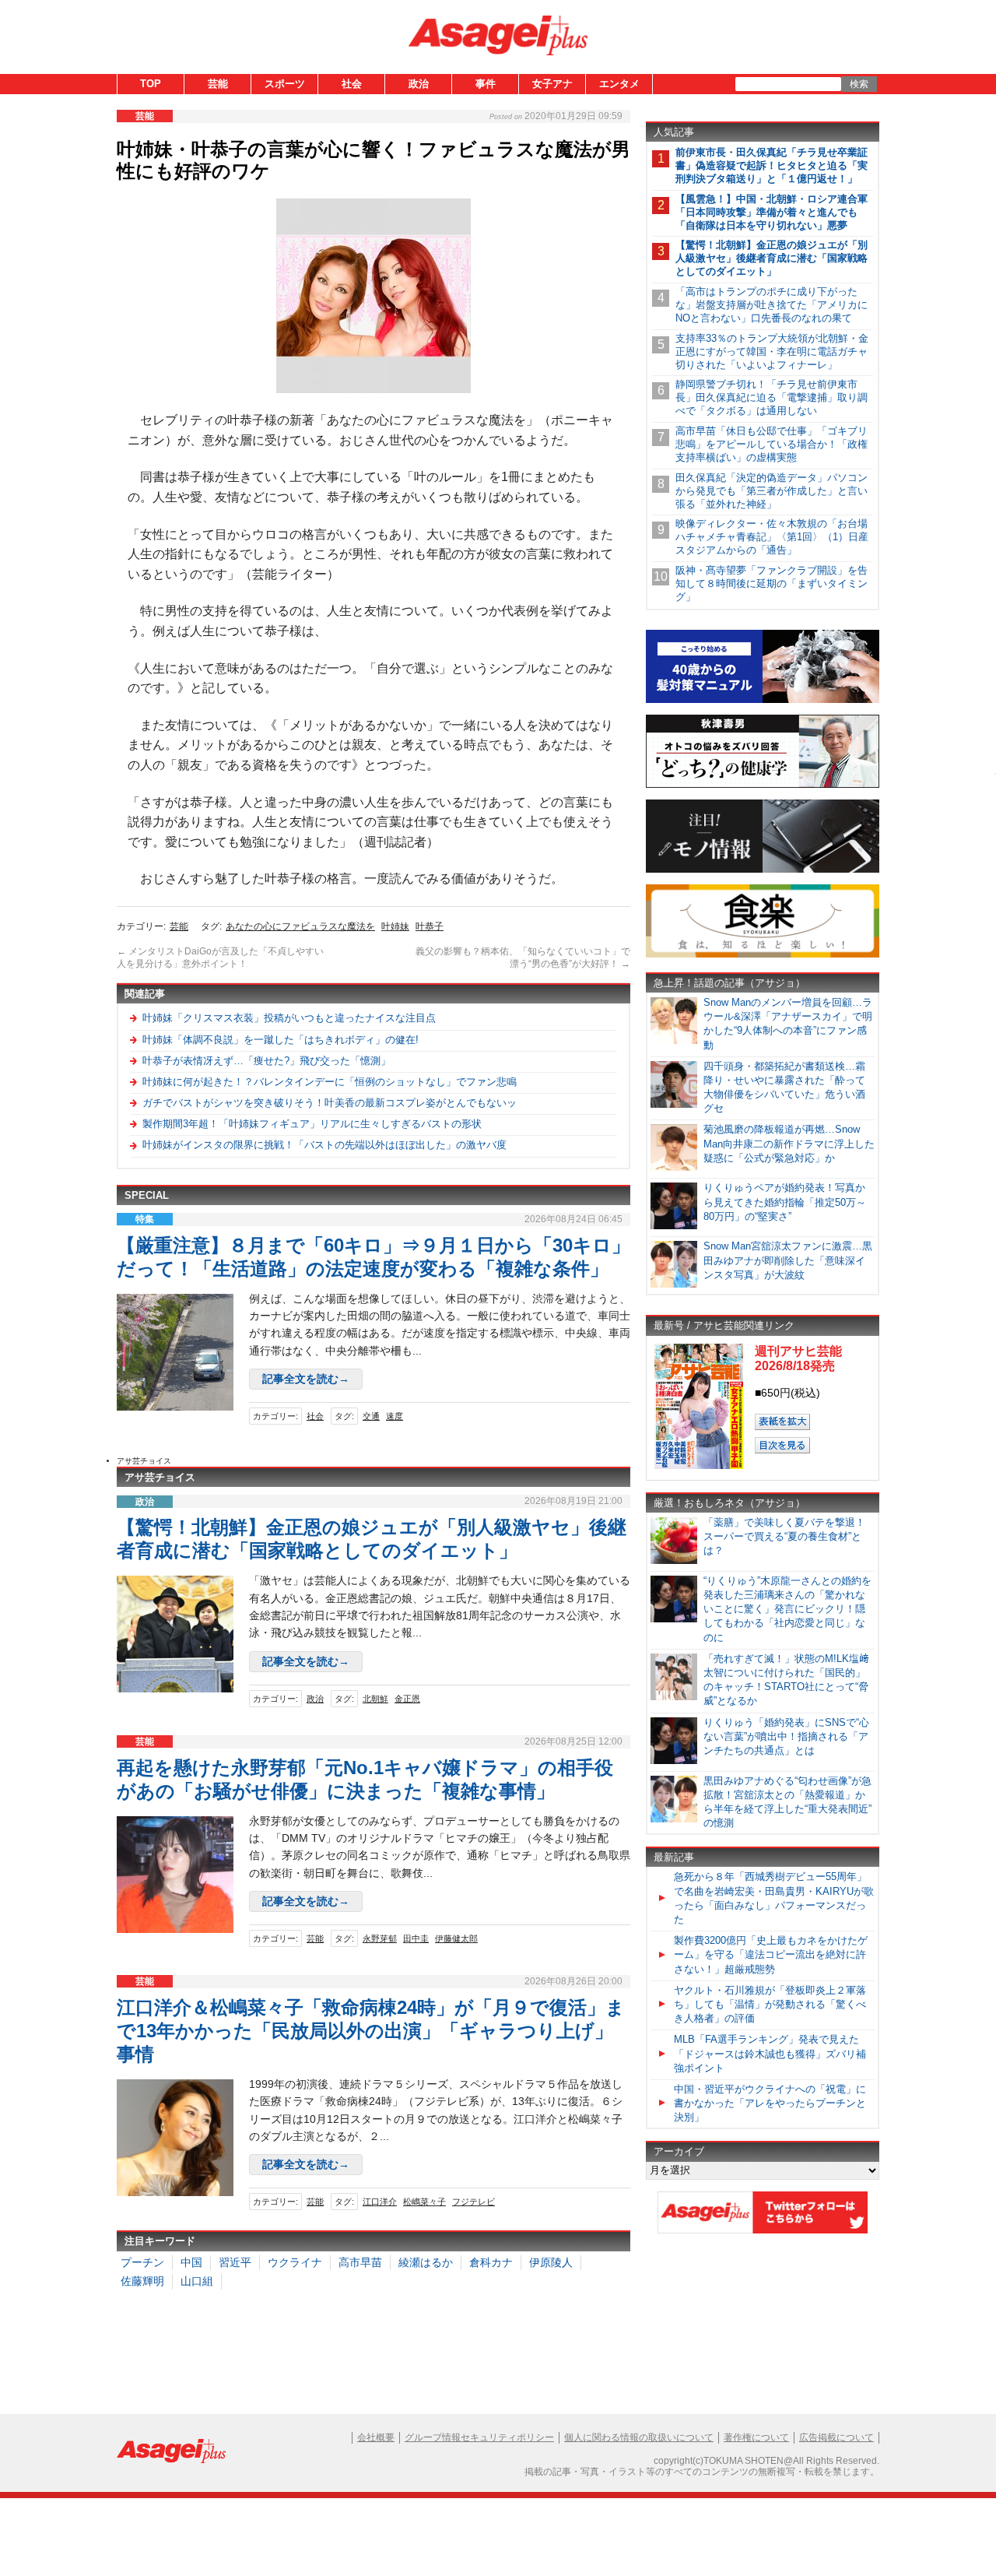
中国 (191, 2262)
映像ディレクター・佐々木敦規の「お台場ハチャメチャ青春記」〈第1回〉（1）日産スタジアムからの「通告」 (772, 537)
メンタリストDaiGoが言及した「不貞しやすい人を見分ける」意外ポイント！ (220, 958)
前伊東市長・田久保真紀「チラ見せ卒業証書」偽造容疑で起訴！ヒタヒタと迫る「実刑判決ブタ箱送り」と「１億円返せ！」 (772, 165)
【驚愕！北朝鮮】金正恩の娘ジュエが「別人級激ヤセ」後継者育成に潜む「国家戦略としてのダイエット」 (772, 258)
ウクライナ (295, 2262)
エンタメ (619, 84)
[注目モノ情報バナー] (763, 870)
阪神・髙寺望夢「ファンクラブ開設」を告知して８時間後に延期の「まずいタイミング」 (772, 583)
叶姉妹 (395, 926)
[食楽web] (763, 955)
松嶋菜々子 (424, 2202)
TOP (151, 84)
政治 (419, 84)
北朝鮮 (375, 1699)
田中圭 (416, 1938)
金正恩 (407, 1699)
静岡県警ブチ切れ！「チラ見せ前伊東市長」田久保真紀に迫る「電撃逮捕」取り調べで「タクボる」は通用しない (772, 397)
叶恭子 (430, 926)
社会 (352, 84)
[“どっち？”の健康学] (763, 785)
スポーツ (285, 84)
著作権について (756, 2437)
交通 (371, 1416)
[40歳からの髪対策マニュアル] (763, 700)
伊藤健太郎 (456, 1938)
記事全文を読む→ (306, 1379)
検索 (859, 84)
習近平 (235, 2262)
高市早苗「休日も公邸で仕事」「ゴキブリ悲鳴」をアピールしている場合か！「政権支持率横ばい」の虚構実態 (772, 444)
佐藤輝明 (142, 2281)
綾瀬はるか (426, 2262)
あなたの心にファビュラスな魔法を (300, 926)
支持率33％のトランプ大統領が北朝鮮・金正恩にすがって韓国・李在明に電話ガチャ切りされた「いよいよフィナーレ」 (772, 351)
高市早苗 (360, 2262)
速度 (395, 1416)
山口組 (197, 2281)
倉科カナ (491, 2262)
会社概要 (376, 2437)
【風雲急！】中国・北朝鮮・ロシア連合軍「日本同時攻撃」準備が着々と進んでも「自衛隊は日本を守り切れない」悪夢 (772, 212)
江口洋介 (380, 2202)
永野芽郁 (380, 1938)
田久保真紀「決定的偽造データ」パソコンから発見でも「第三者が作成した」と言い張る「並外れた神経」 (772, 491)
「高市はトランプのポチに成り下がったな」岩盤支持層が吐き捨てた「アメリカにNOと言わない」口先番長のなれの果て (772, 305)
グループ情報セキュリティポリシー (479, 2437)
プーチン (142, 2262)
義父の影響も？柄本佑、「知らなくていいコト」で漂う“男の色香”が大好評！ (523, 958)
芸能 (218, 84)
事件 (486, 84)
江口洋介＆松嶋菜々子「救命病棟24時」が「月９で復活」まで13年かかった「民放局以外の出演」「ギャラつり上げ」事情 (371, 2031)
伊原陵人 (551, 2262)
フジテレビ (473, 2202)
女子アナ (552, 84)
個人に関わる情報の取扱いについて (639, 2437)
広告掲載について (836, 2437)
